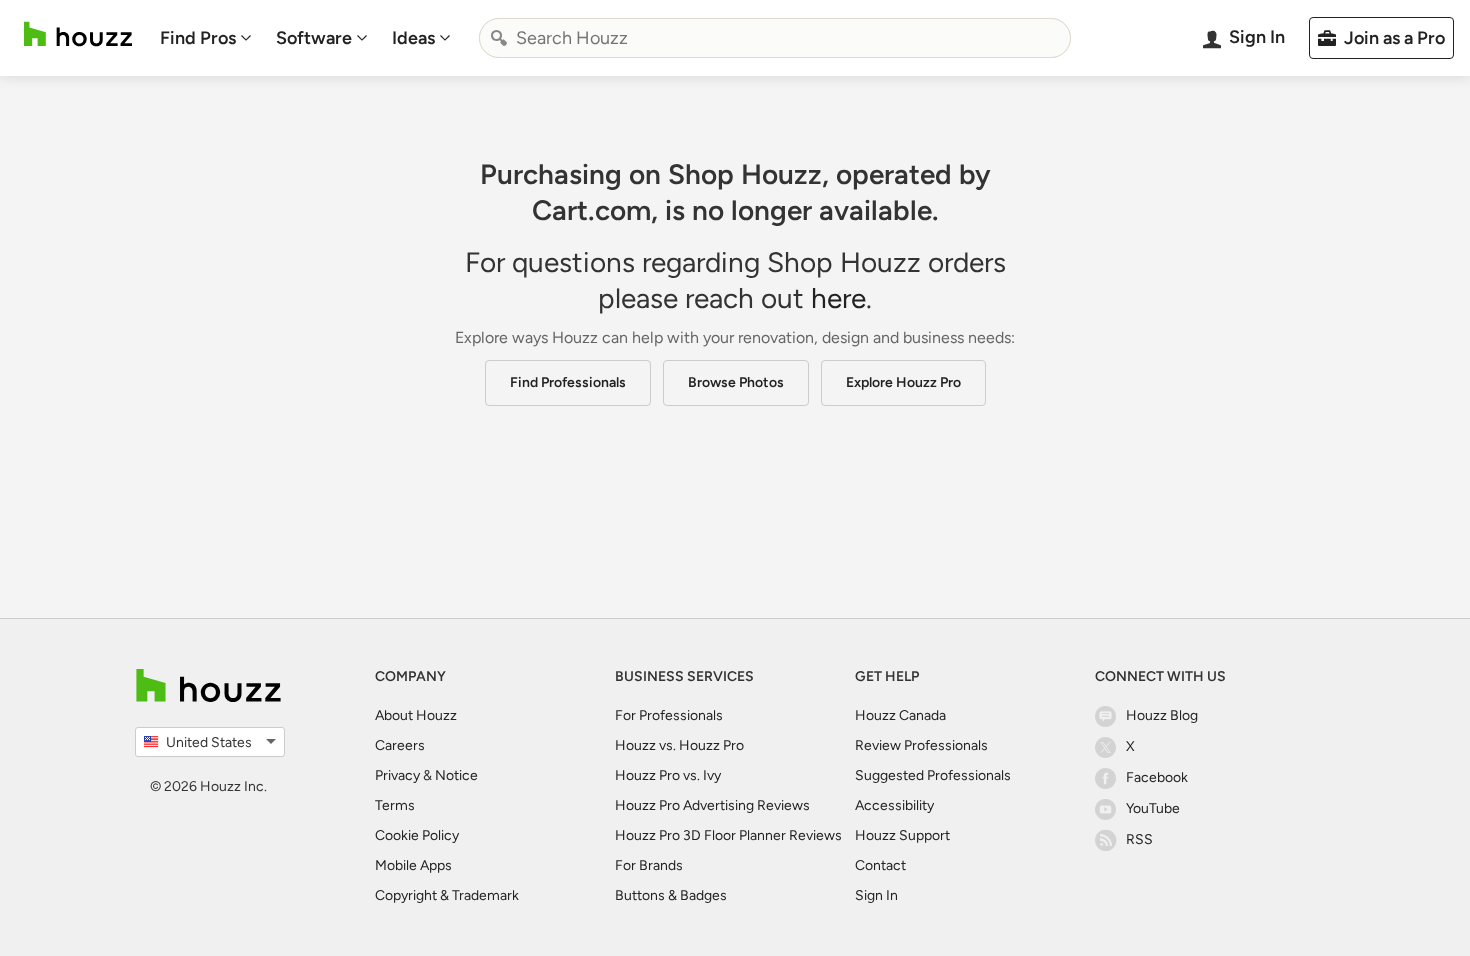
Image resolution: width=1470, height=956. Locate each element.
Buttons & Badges (671, 895)
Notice (456, 775)
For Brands (649, 865)
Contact (880, 865)
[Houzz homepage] (78, 34)
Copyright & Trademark (447, 895)
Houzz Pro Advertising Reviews (712, 805)
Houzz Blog (1162, 715)
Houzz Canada (900, 715)
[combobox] (775, 38)
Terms (395, 805)
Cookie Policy (417, 835)
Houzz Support (902, 835)
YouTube (1153, 808)
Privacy (397, 775)
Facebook (1157, 777)
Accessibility (894, 805)
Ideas (413, 38)
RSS (1139, 839)
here (838, 298)
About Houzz (416, 715)
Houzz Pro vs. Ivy (668, 775)
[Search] (499, 38)
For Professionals (669, 715)
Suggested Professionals (933, 775)
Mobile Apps (413, 865)
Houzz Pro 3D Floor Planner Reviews (728, 835)
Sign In (876, 895)
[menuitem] (206, 38)
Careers (400, 745)
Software (314, 38)
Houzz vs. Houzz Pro (679, 745)
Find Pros (198, 38)
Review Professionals (921, 745)
